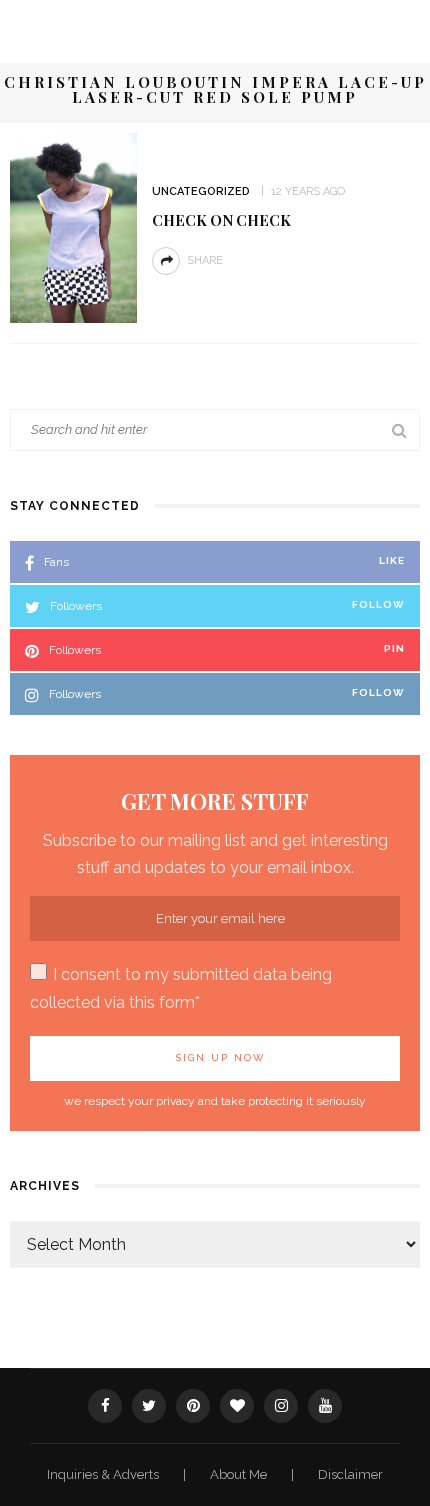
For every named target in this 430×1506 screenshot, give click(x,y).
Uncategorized (201, 191)
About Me (240, 1474)
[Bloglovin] (237, 1406)
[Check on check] (73, 226)
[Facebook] (105, 1406)
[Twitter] (149, 1406)
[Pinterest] (193, 1406)
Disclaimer (350, 1474)
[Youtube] (325, 1406)
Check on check (221, 220)
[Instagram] (281, 1406)
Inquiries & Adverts (104, 1474)
